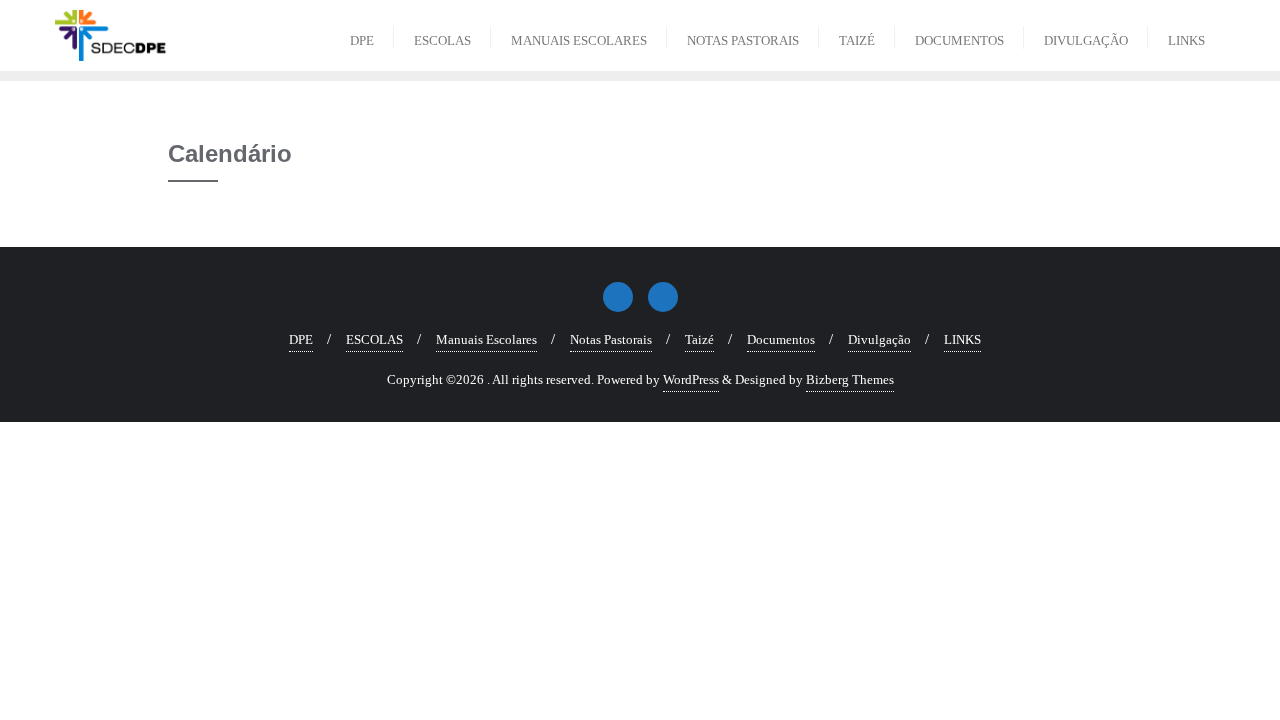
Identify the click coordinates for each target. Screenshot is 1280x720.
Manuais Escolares (486, 339)
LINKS (962, 339)
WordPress (691, 379)
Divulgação (879, 339)
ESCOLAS (374, 339)
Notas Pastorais (611, 339)
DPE (301, 339)
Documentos (781, 339)
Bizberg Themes (850, 379)
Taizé (699, 339)
